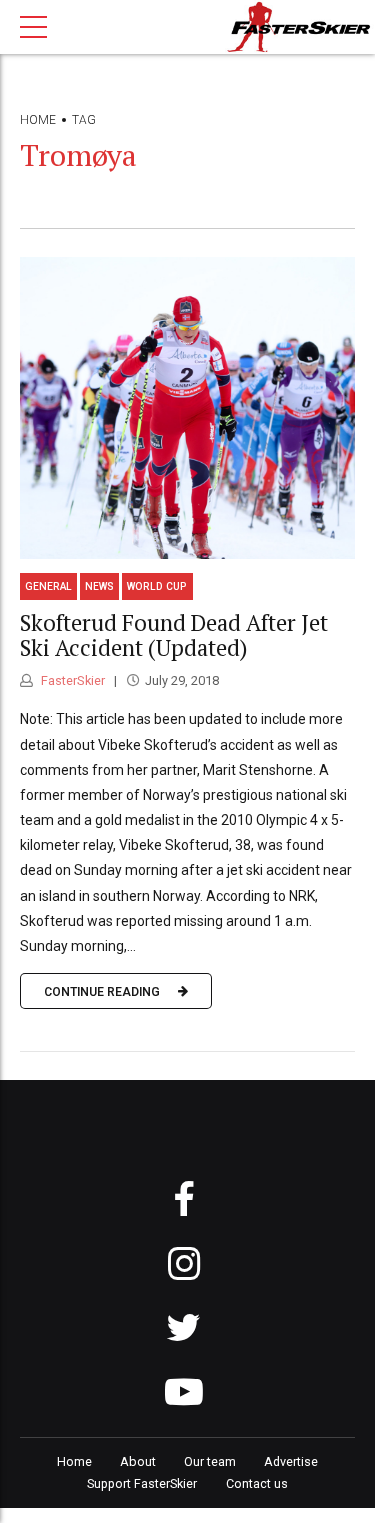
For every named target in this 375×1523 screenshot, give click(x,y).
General (48, 586)
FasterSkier (71, 680)
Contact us (257, 1483)
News (99, 586)
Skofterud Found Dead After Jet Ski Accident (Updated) (174, 635)
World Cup (157, 586)
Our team (210, 1461)
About (138, 1461)
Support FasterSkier (142, 1483)
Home (38, 120)
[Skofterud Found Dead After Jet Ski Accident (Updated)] (187, 408)
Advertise (291, 1461)
